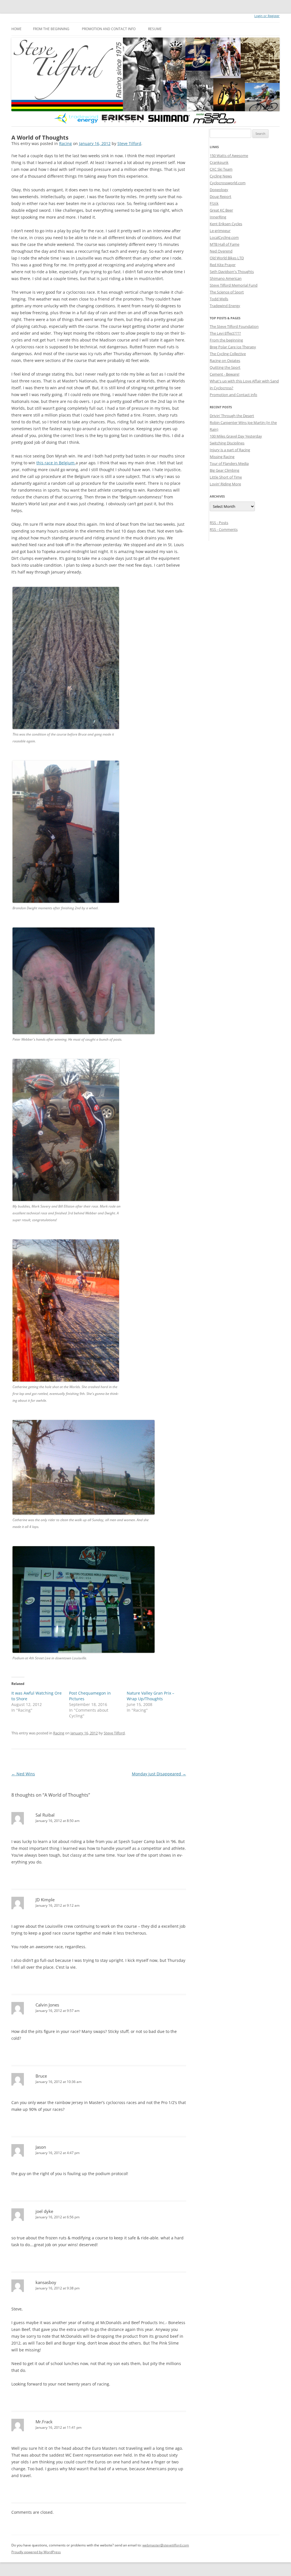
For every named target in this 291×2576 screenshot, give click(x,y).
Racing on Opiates (225, 361)
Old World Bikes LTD (227, 258)
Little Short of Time (226, 477)
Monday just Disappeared (159, 1774)
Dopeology (219, 190)
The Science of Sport (227, 292)
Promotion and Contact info (109, 29)
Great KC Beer (221, 210)
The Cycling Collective (228, 354)
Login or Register (267, 16)
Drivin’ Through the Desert (232, 416)
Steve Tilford (129, 143)
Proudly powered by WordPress (36, 2552)
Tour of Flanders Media (229, 463)
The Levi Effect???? (225, 333)
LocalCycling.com (224, 237)
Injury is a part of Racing (230, 450)
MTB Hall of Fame (225, 244)
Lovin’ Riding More (225, 484)
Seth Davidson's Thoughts (232, 272)
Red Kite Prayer (223, 265)
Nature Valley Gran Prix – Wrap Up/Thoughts (150, 1696)
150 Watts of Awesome (229, 156)
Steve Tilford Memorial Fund (234, 285)
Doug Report (221, 196)
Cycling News (221, 176)
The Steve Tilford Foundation (234, 326)
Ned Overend (221, 251)
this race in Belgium (56, 463)
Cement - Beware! (225, 374)
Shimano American (226, 278)
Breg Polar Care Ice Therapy (233, 347)
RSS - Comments (224, 529)
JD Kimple (45, 1900)
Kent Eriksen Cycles (226, 224)
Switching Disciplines (227, 443)
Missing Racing (222, 457)
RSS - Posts (219, 523)
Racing (66, 143)
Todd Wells (219, 299)
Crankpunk (219, 162)
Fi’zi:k (214, 203)
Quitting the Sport (225, 367)
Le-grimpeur (220, 231)
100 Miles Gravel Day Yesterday (236, 436)
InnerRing (218, 217)
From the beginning (51, 29)
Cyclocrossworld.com (228, 183)
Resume (155, 29)
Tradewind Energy (225, 306)
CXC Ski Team (221, 169)
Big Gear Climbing (225, 470)
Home (16, 29)
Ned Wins (23, 1774)
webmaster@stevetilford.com (166, 2545)
